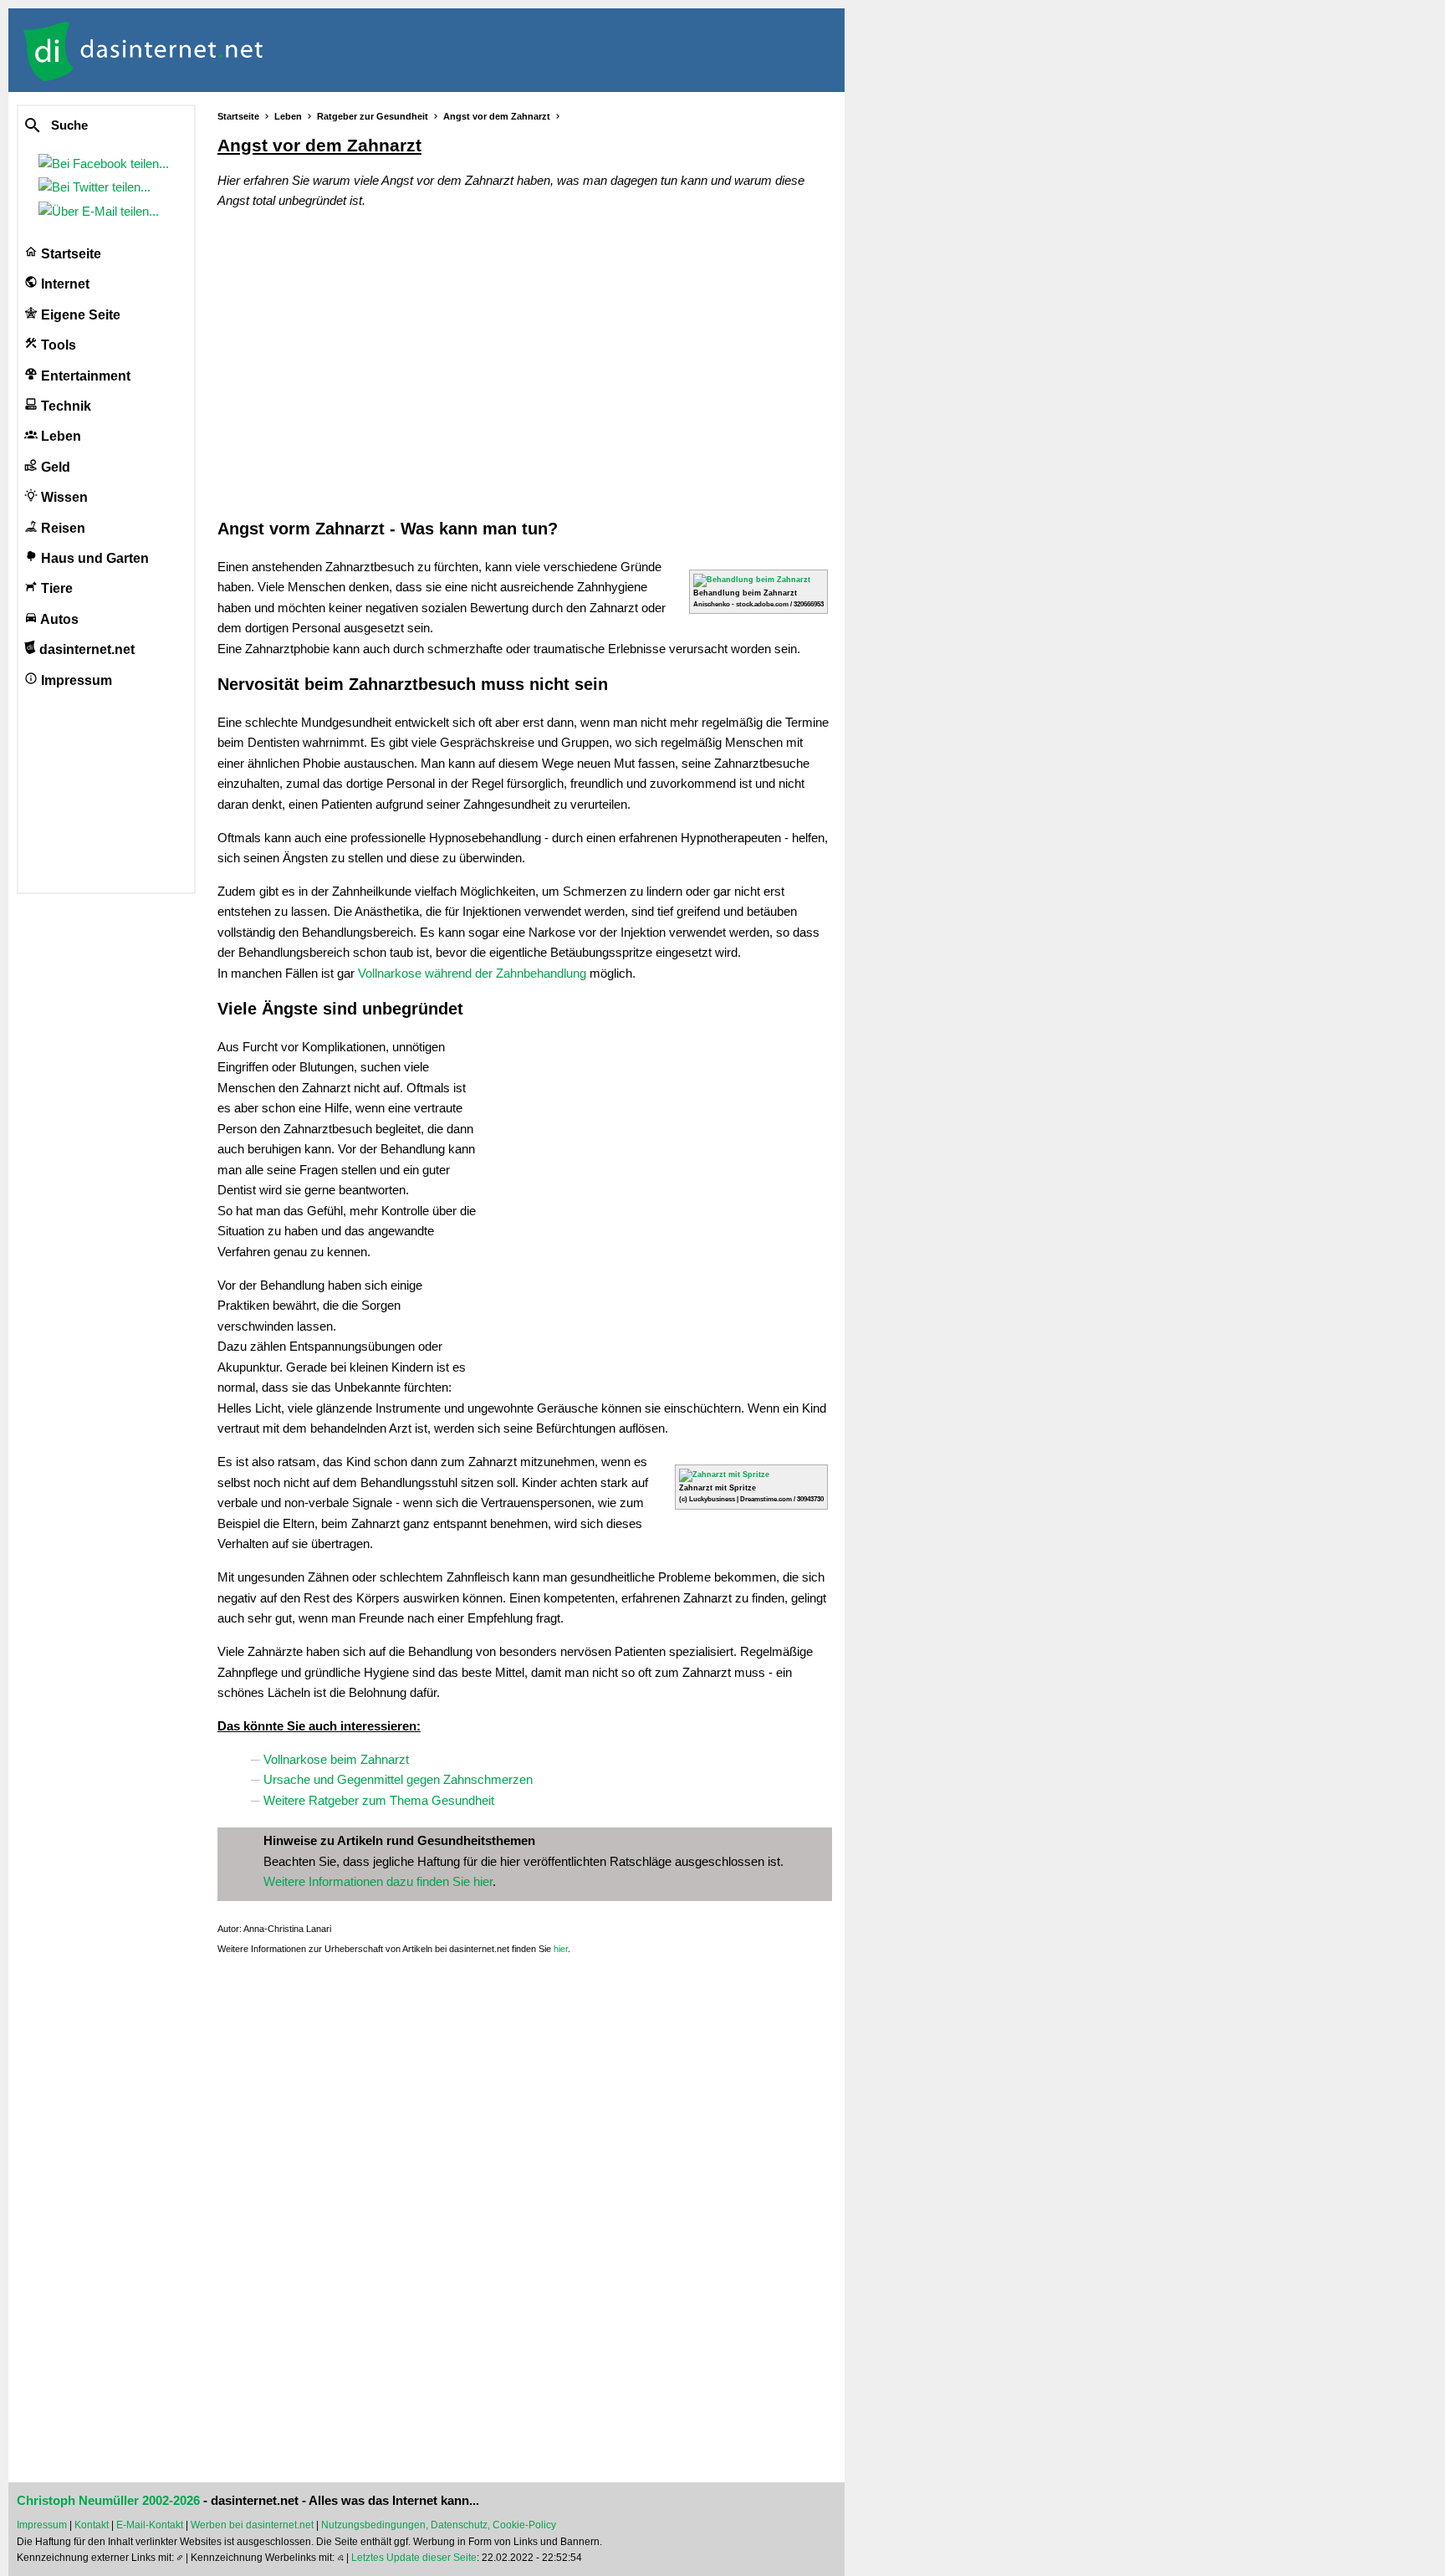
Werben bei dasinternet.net (252, 2525)
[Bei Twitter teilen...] (98, 187)
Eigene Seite (79, 315)
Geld (54, 467)
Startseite (69, 254)
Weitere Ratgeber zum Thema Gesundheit (379, 1800)
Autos (58, 619)
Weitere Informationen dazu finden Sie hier (378, 1881)
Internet (64, 284)
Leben (59, 436)
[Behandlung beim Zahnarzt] (752, 580)
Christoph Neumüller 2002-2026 (108, 2501)
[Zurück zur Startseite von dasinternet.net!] (301, 50)
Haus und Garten (93, 558)
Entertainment (84, 376)
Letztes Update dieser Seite (414, 2558)
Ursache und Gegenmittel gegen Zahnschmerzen (398, 1779)
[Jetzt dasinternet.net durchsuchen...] (94, 126)
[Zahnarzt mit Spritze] (724, 1475)
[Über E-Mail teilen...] (102, 211)
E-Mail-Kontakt (150, 2525)
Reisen (61, 528)
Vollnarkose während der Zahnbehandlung (472, 973)
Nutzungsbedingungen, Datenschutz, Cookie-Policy (439, 2525)
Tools (57, 345)
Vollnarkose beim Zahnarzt (336, 1759)
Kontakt (92, 2525)
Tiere (55, 588)
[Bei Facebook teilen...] (107, 164)
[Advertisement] (525, 362)
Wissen (63, 497)
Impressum (75, 680)
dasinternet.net (85, 649)
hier (561, 1949)
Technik (64, 406)
